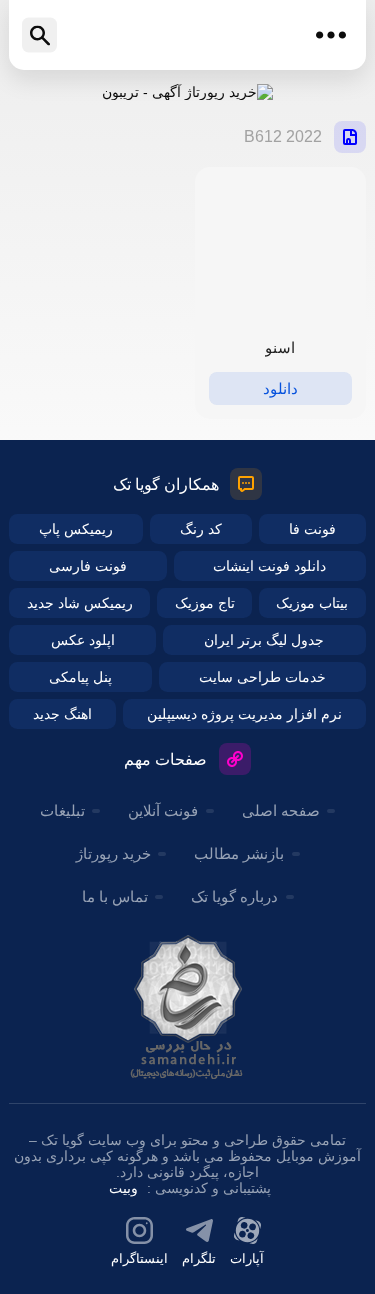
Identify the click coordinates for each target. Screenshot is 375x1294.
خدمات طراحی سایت (262, 677)
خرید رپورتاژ (113, 853)
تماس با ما (115, 896)
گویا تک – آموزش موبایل (188, 35)
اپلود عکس (83, 640)
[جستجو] (39, 35)
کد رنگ (201, 529)
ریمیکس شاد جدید (80, 603)
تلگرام (199, 1258)
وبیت (123, 1188)
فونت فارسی (88, 566)
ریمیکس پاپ (76, 529)
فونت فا (312, 529)
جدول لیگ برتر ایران (264, 640)
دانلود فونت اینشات (269, 566)
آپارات (247, 1258)
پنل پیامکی (80, 677)
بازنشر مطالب (239, 853)
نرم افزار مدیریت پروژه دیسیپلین (244, 714)
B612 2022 (283, 136)
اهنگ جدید (62, 714)
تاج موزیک (205, 603)
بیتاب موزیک (312, 603)
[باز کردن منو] (331, 35)
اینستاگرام (139, 1258)
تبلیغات (62, 810)
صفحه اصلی (281, 810)
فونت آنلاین (163, 810)
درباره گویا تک (234, 896)
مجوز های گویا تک (188, 1007)
